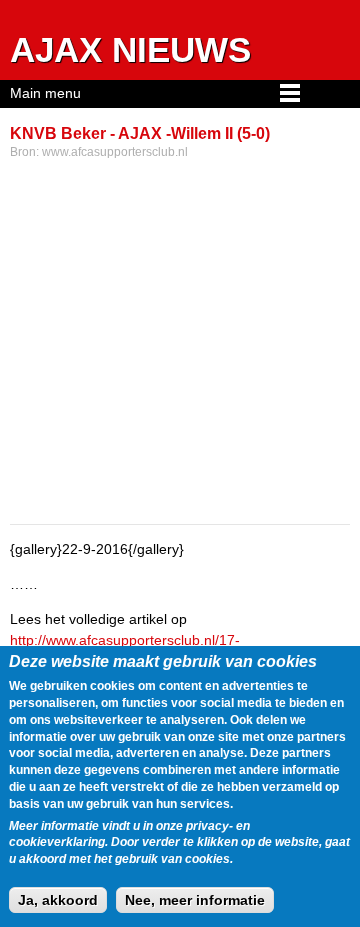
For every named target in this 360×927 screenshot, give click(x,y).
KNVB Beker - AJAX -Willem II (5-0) (140, 133)
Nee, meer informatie (195, 900)
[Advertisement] (180, 344)
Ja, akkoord (58, 900)
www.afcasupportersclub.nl (115, 152)
